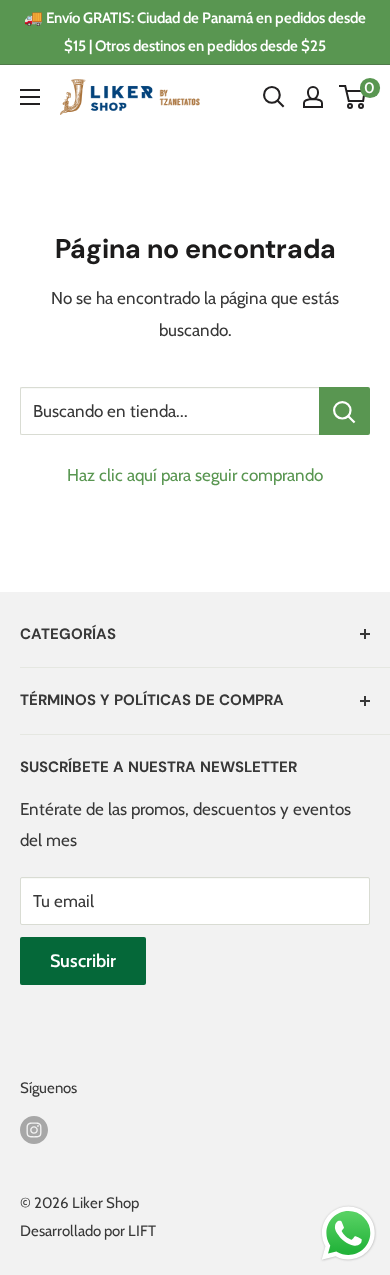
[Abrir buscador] (274, 97)
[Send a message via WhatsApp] (348, 1233)
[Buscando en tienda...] (344, 411)
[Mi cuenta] (313, 97)
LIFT (142, 1231)
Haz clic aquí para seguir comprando (195, 475)
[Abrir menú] (30, 97)
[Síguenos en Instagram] (34, 1128)
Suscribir (83, 961)
